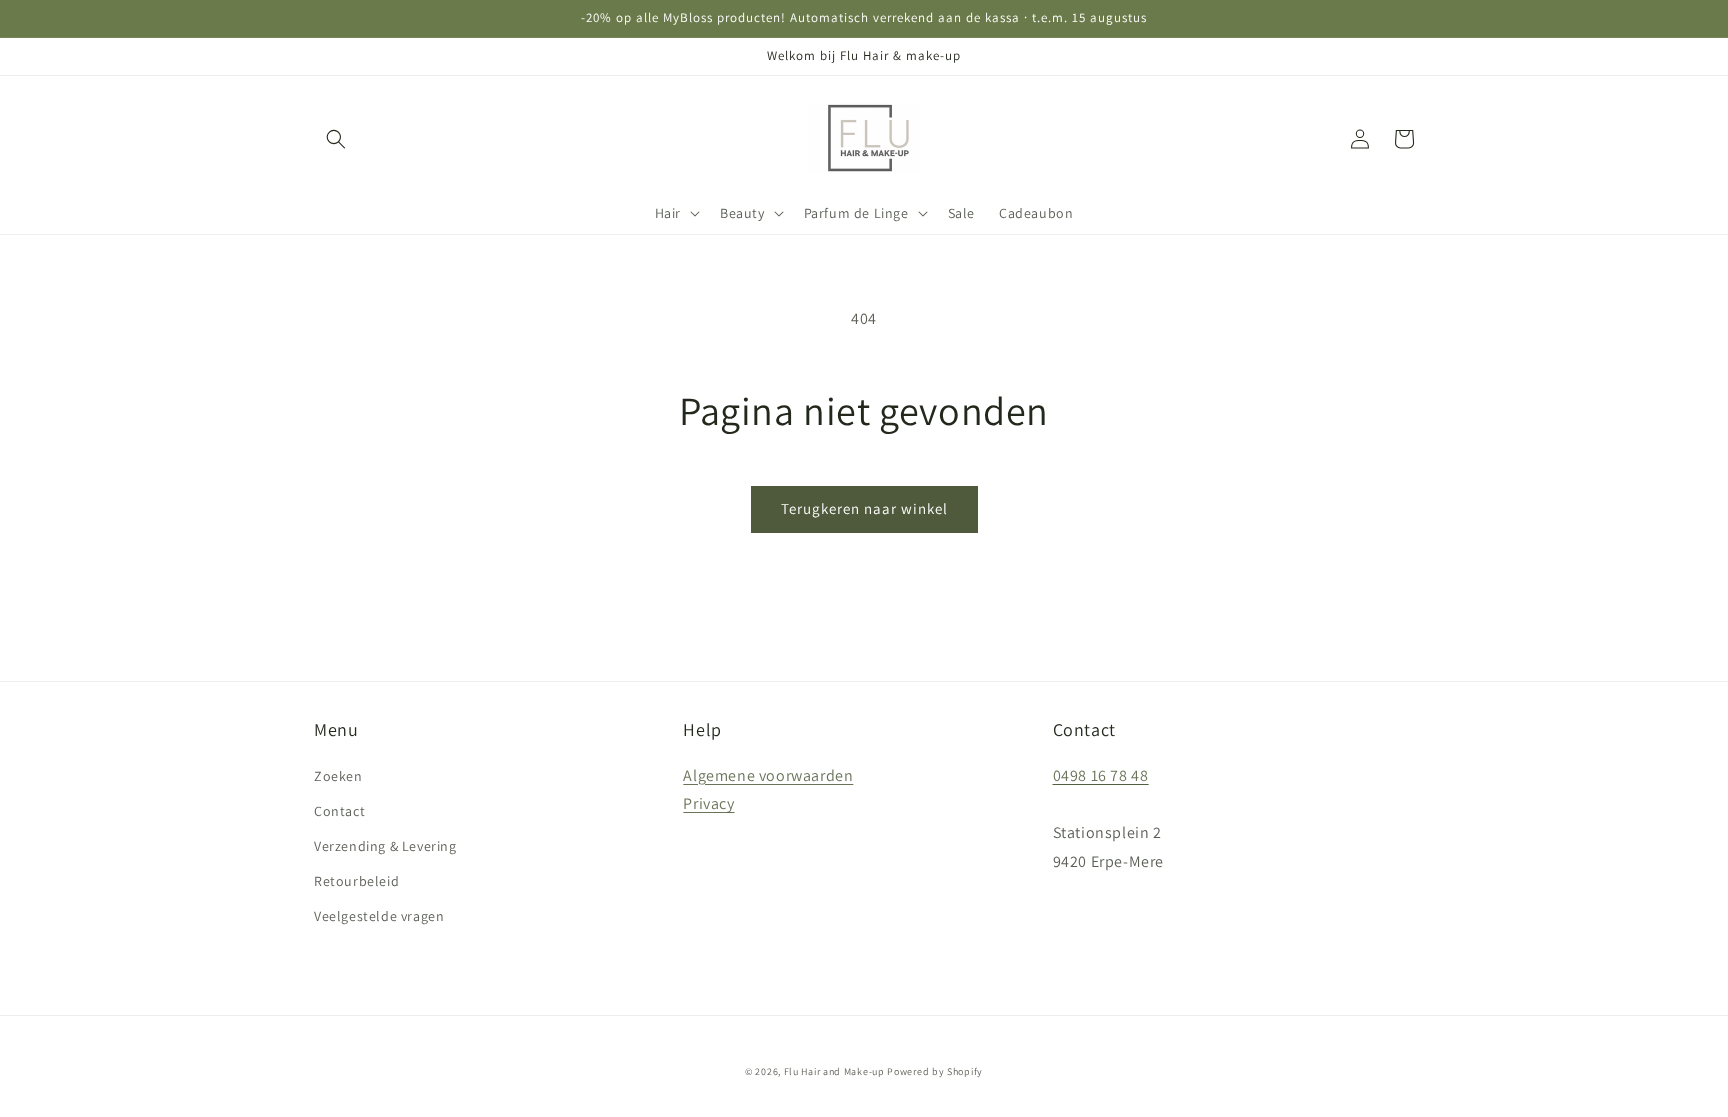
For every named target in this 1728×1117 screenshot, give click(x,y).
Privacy (708, 803)
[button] (336, 139)
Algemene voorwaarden (768, 775)
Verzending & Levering (385, 846)
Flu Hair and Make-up (834, 1071)
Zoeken (338, 776)
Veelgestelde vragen (379, 916)
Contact (339, 811)
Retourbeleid (356, 881)
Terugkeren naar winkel (864, 508)
